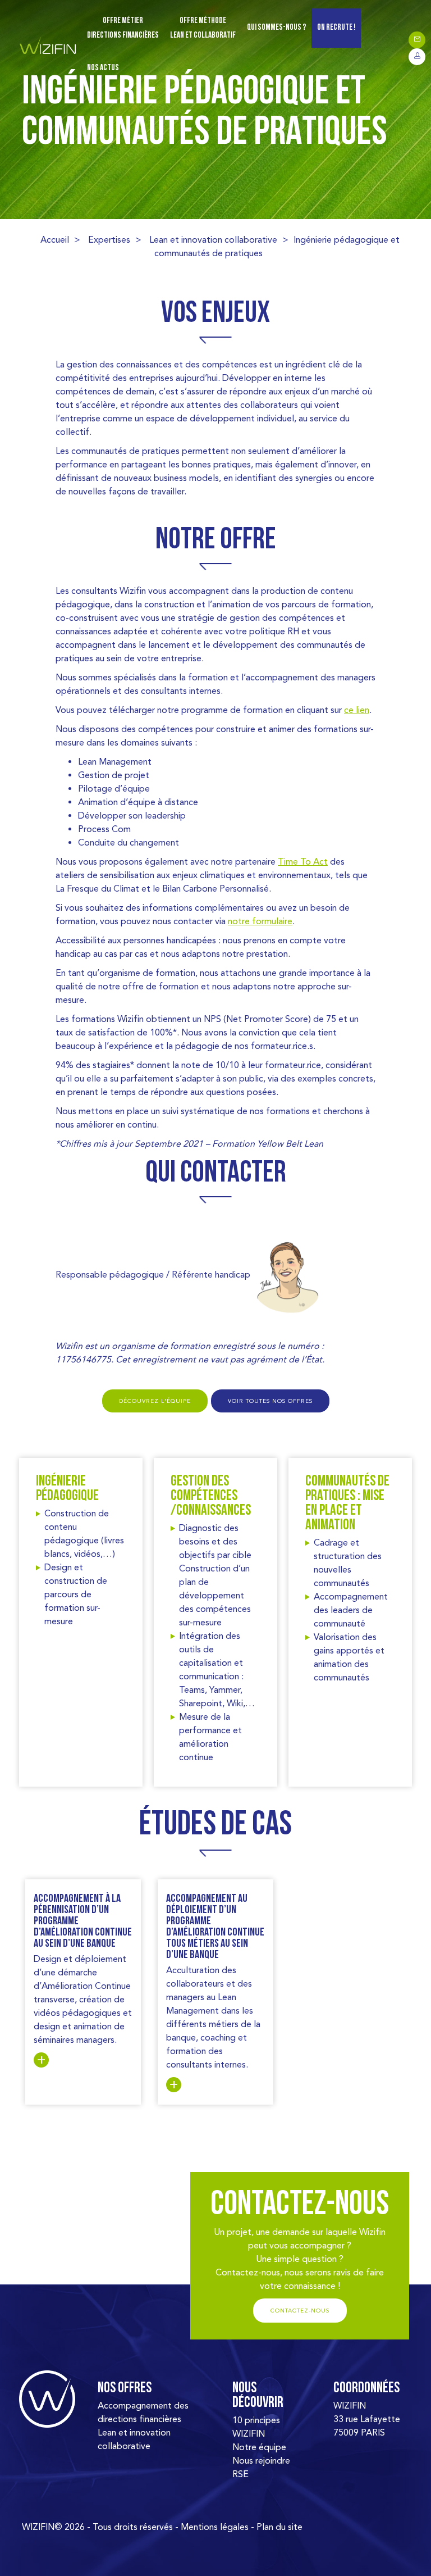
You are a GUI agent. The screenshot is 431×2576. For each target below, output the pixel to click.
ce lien (357, 710)
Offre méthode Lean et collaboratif (203, 28)
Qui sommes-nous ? (276, 28)
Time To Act (303, 862)
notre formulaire (260, 921)
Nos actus (103, 68)
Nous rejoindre (261, 2461)
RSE (240, 2474)
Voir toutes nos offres (270, 1401)
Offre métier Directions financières (123, 28)
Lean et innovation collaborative (213, 240)
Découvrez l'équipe (155, 1401)
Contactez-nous (300, 2311)
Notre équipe (259, 2447)
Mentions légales (215, 2527)
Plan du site (279, 2527)
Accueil (55, 240)
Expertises (109, 240)
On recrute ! (336, 28)
